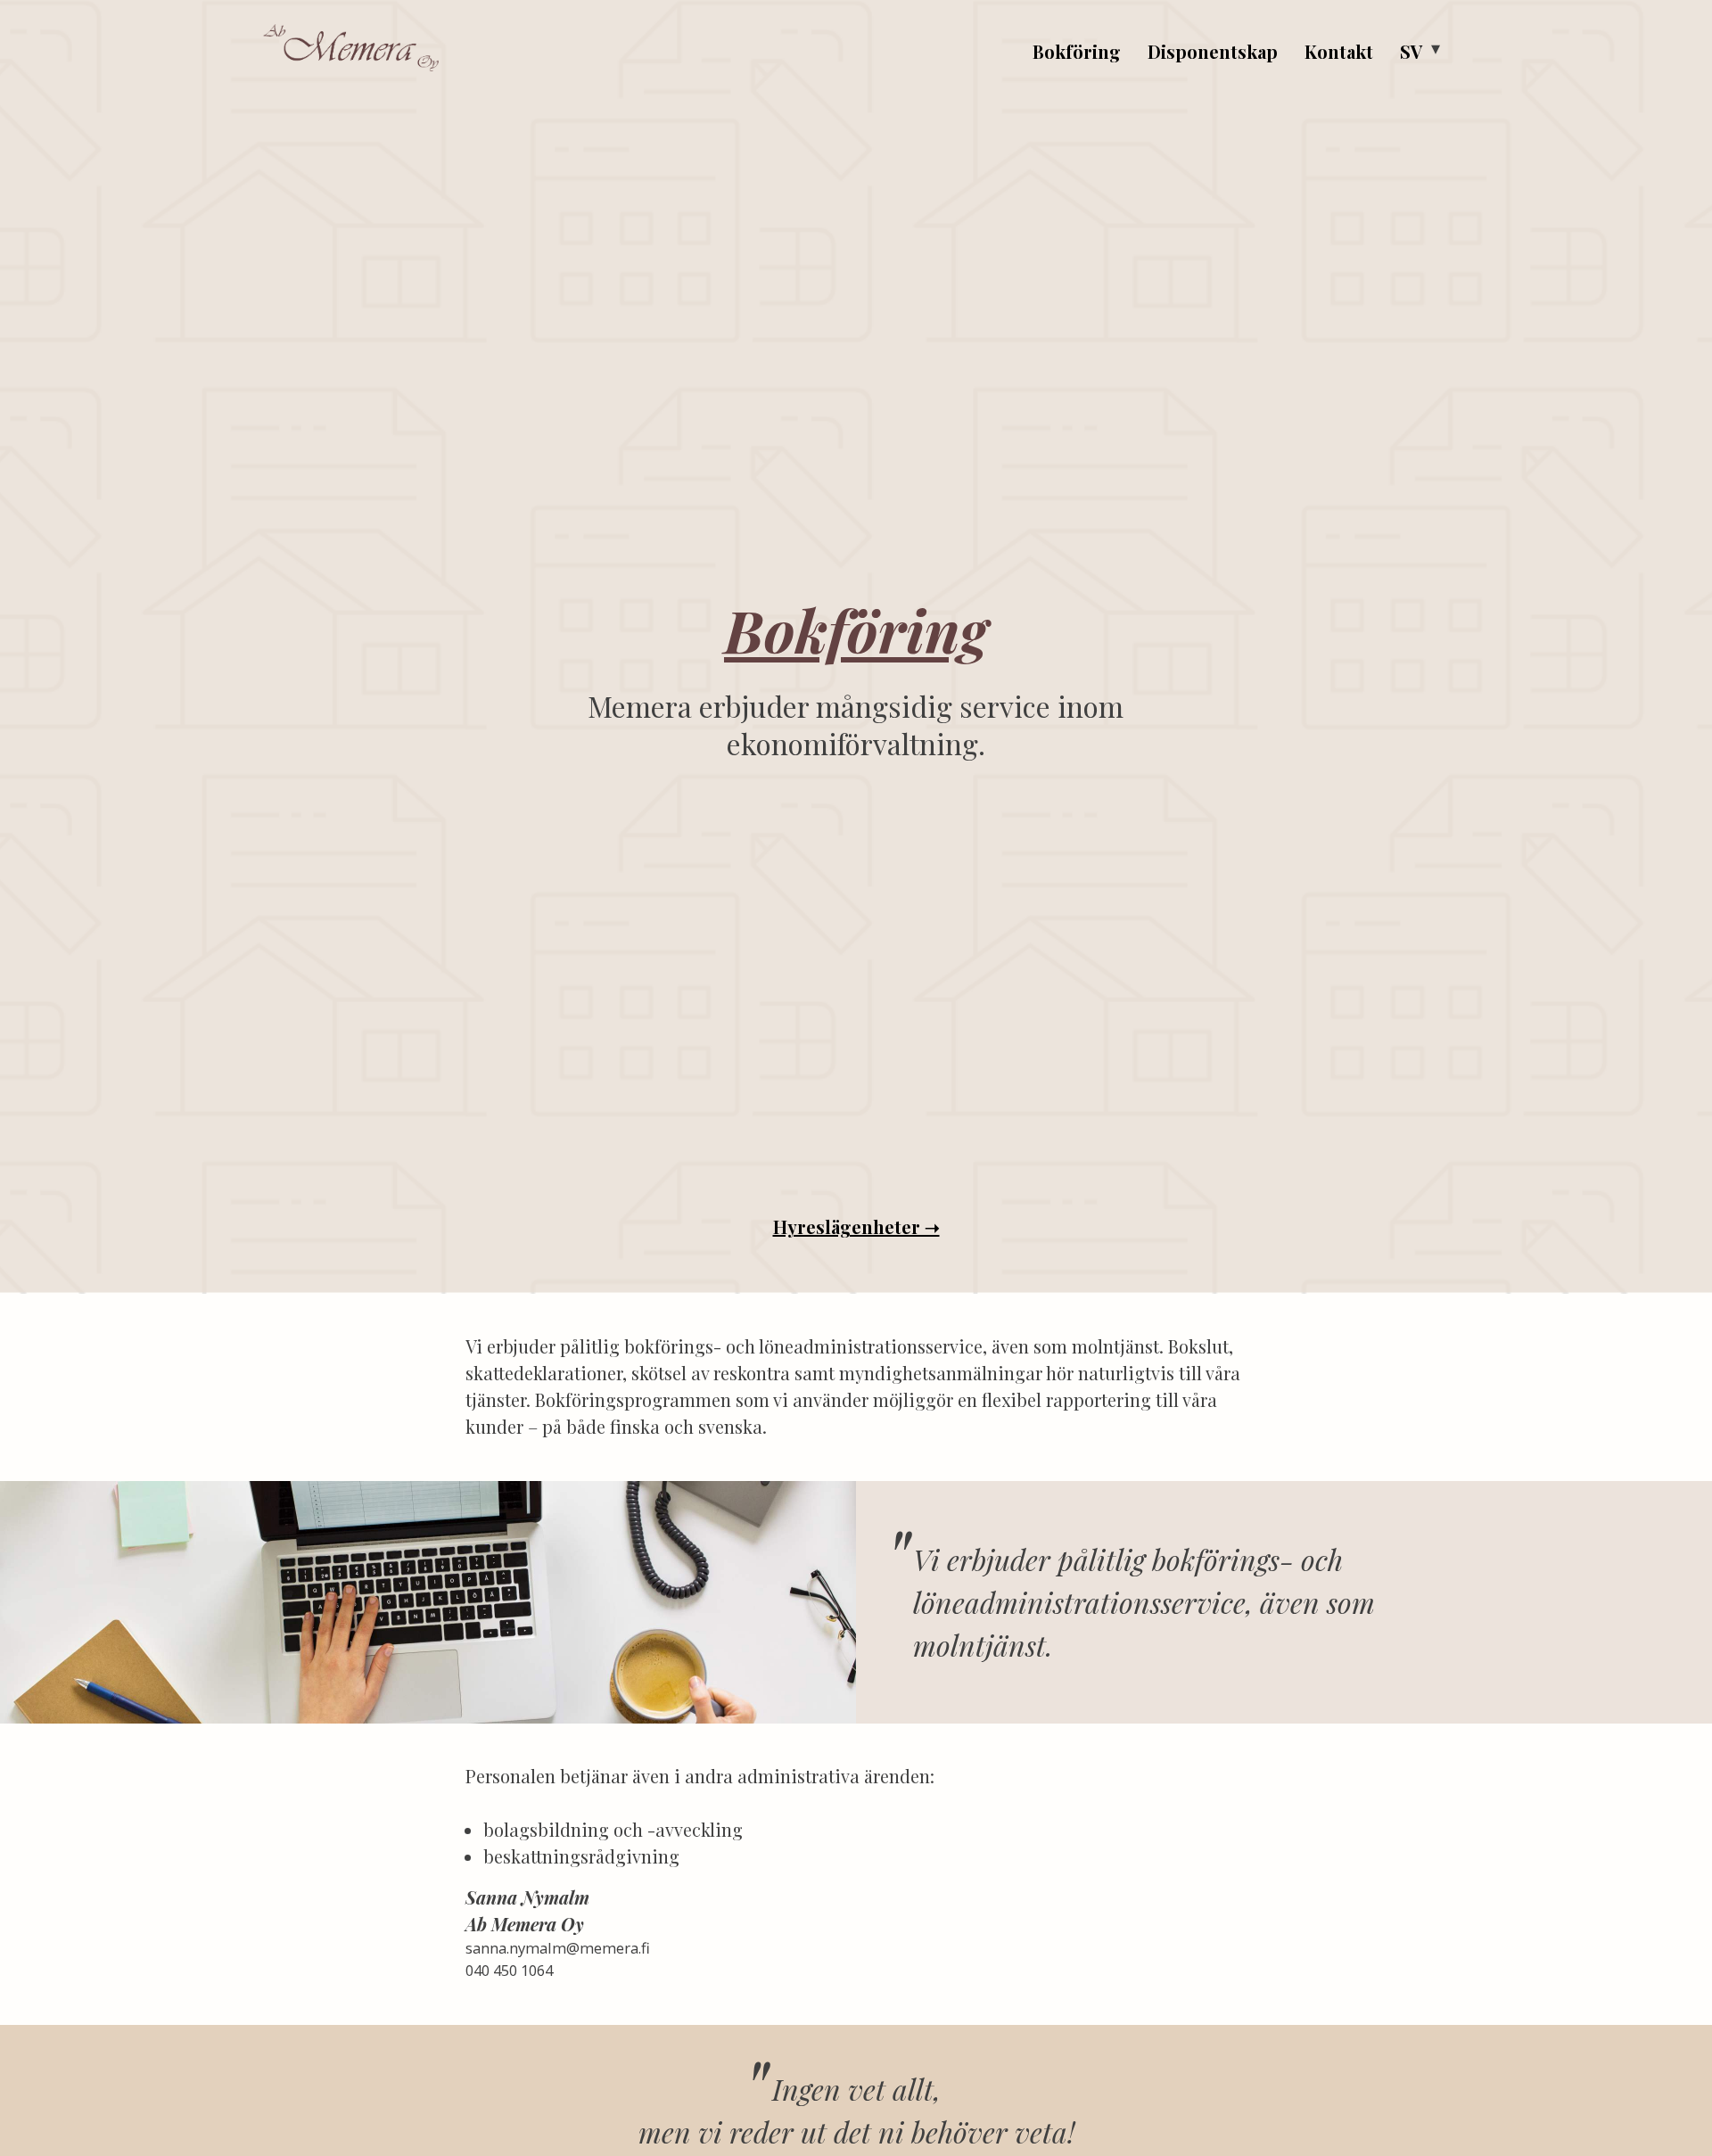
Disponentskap (1213, 51)
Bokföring (1077, 51)
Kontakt (1339, 51)
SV (1411, 51)
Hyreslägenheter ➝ (856, 1226)
